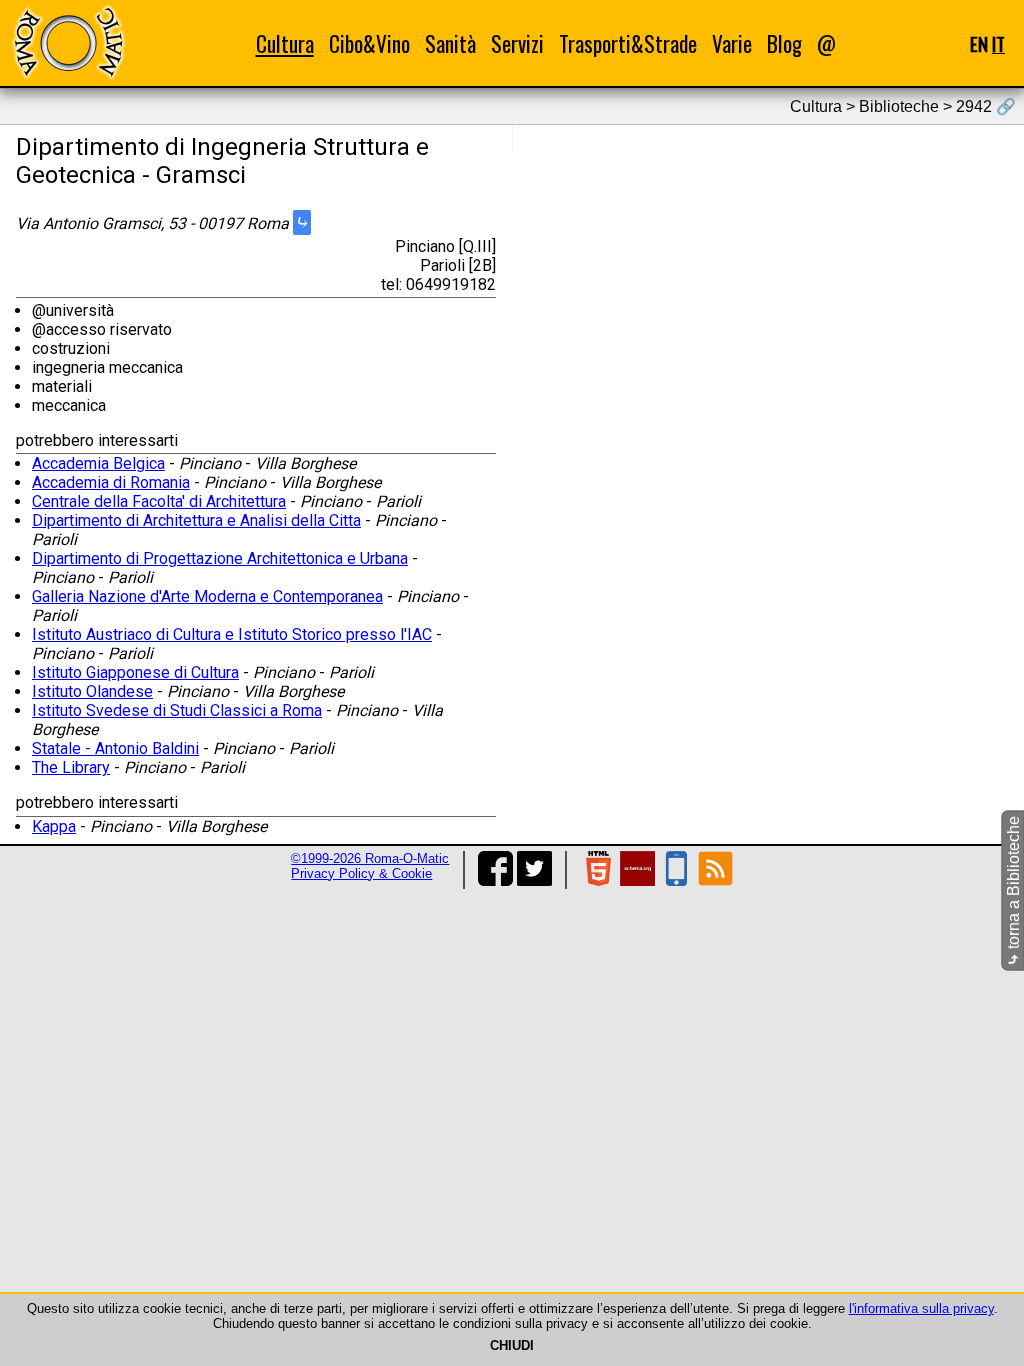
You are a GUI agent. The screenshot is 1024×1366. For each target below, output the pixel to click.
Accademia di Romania (111, 482)
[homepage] (68, 42)
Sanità (450, 43)
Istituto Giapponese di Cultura (135, 672)
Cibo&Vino (369, 43)
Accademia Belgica (98, 463)
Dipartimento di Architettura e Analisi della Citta (196, 520)
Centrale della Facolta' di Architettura (159, 501)
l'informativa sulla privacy (921, 1308)
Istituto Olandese (92, 691)
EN (979, 43)
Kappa (54, 826)
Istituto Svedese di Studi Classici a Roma (177, 710)
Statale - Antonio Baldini (115, 748)
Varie (732, 43)
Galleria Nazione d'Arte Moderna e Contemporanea (207, 596)
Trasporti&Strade (628, 43)
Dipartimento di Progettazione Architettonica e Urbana (220, 558)
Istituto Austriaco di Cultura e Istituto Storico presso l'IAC (232, 634)
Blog (784, 43)
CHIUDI (512, 1345)
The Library (71, 767)
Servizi (517, 43)
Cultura (285, 43)
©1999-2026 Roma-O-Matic (370, 858)
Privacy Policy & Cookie (361, 873)
